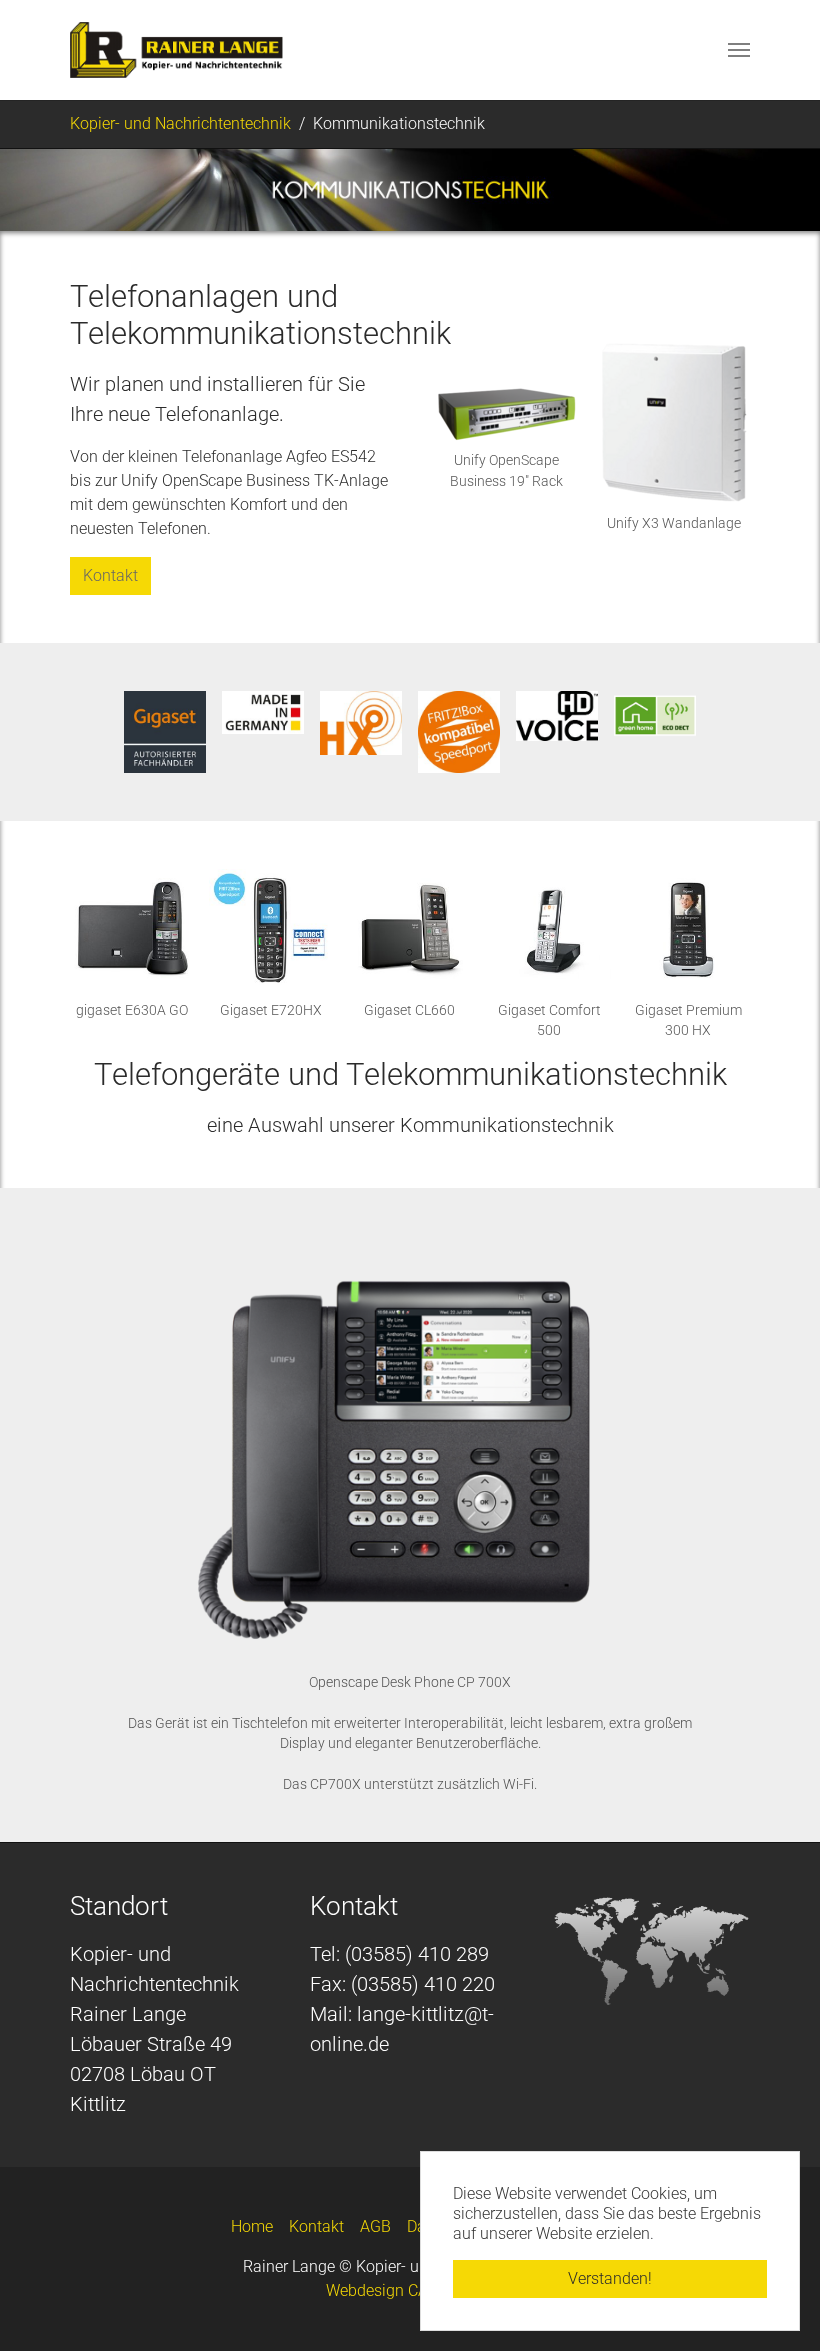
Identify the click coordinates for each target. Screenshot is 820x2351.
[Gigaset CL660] (409, 930)
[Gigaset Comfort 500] (549, 930)
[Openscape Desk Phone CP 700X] (409, 1450)
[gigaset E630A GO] (131, 930)
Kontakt (110, 575)
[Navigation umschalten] (739, 50)
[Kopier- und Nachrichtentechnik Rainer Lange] (176, 50)
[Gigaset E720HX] (270, 930)
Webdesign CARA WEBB (410, 2290)
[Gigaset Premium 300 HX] (688, 930)
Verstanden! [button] (610, 2278)
